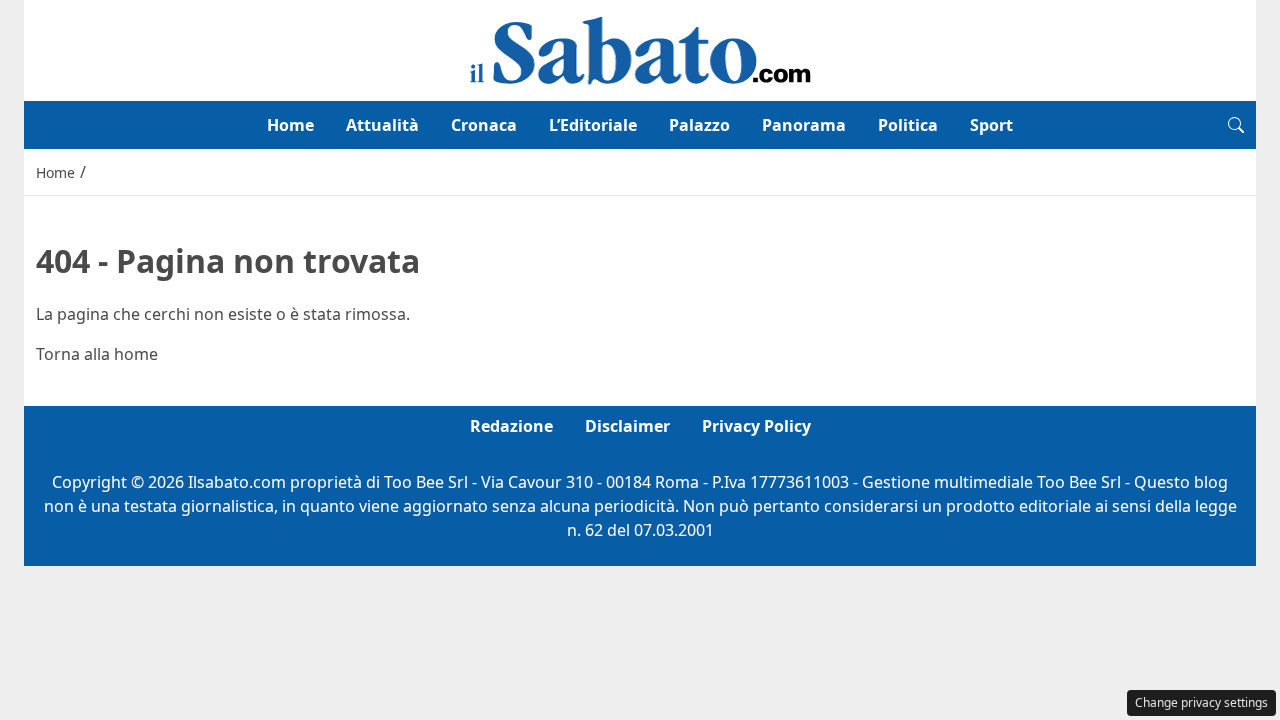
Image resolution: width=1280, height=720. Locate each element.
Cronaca (484, 125)
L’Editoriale (593, 125)
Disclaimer (627, 426)
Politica (908, 125)
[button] (1236, 125)
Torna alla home (97, 354)
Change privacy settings (1201, 702)
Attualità (382, 125)
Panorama (804, 125)
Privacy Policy (756, 426)
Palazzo (699, 125)
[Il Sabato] (640, 49)
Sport (991, 125)
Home (290, 125)
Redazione (511, 426)
